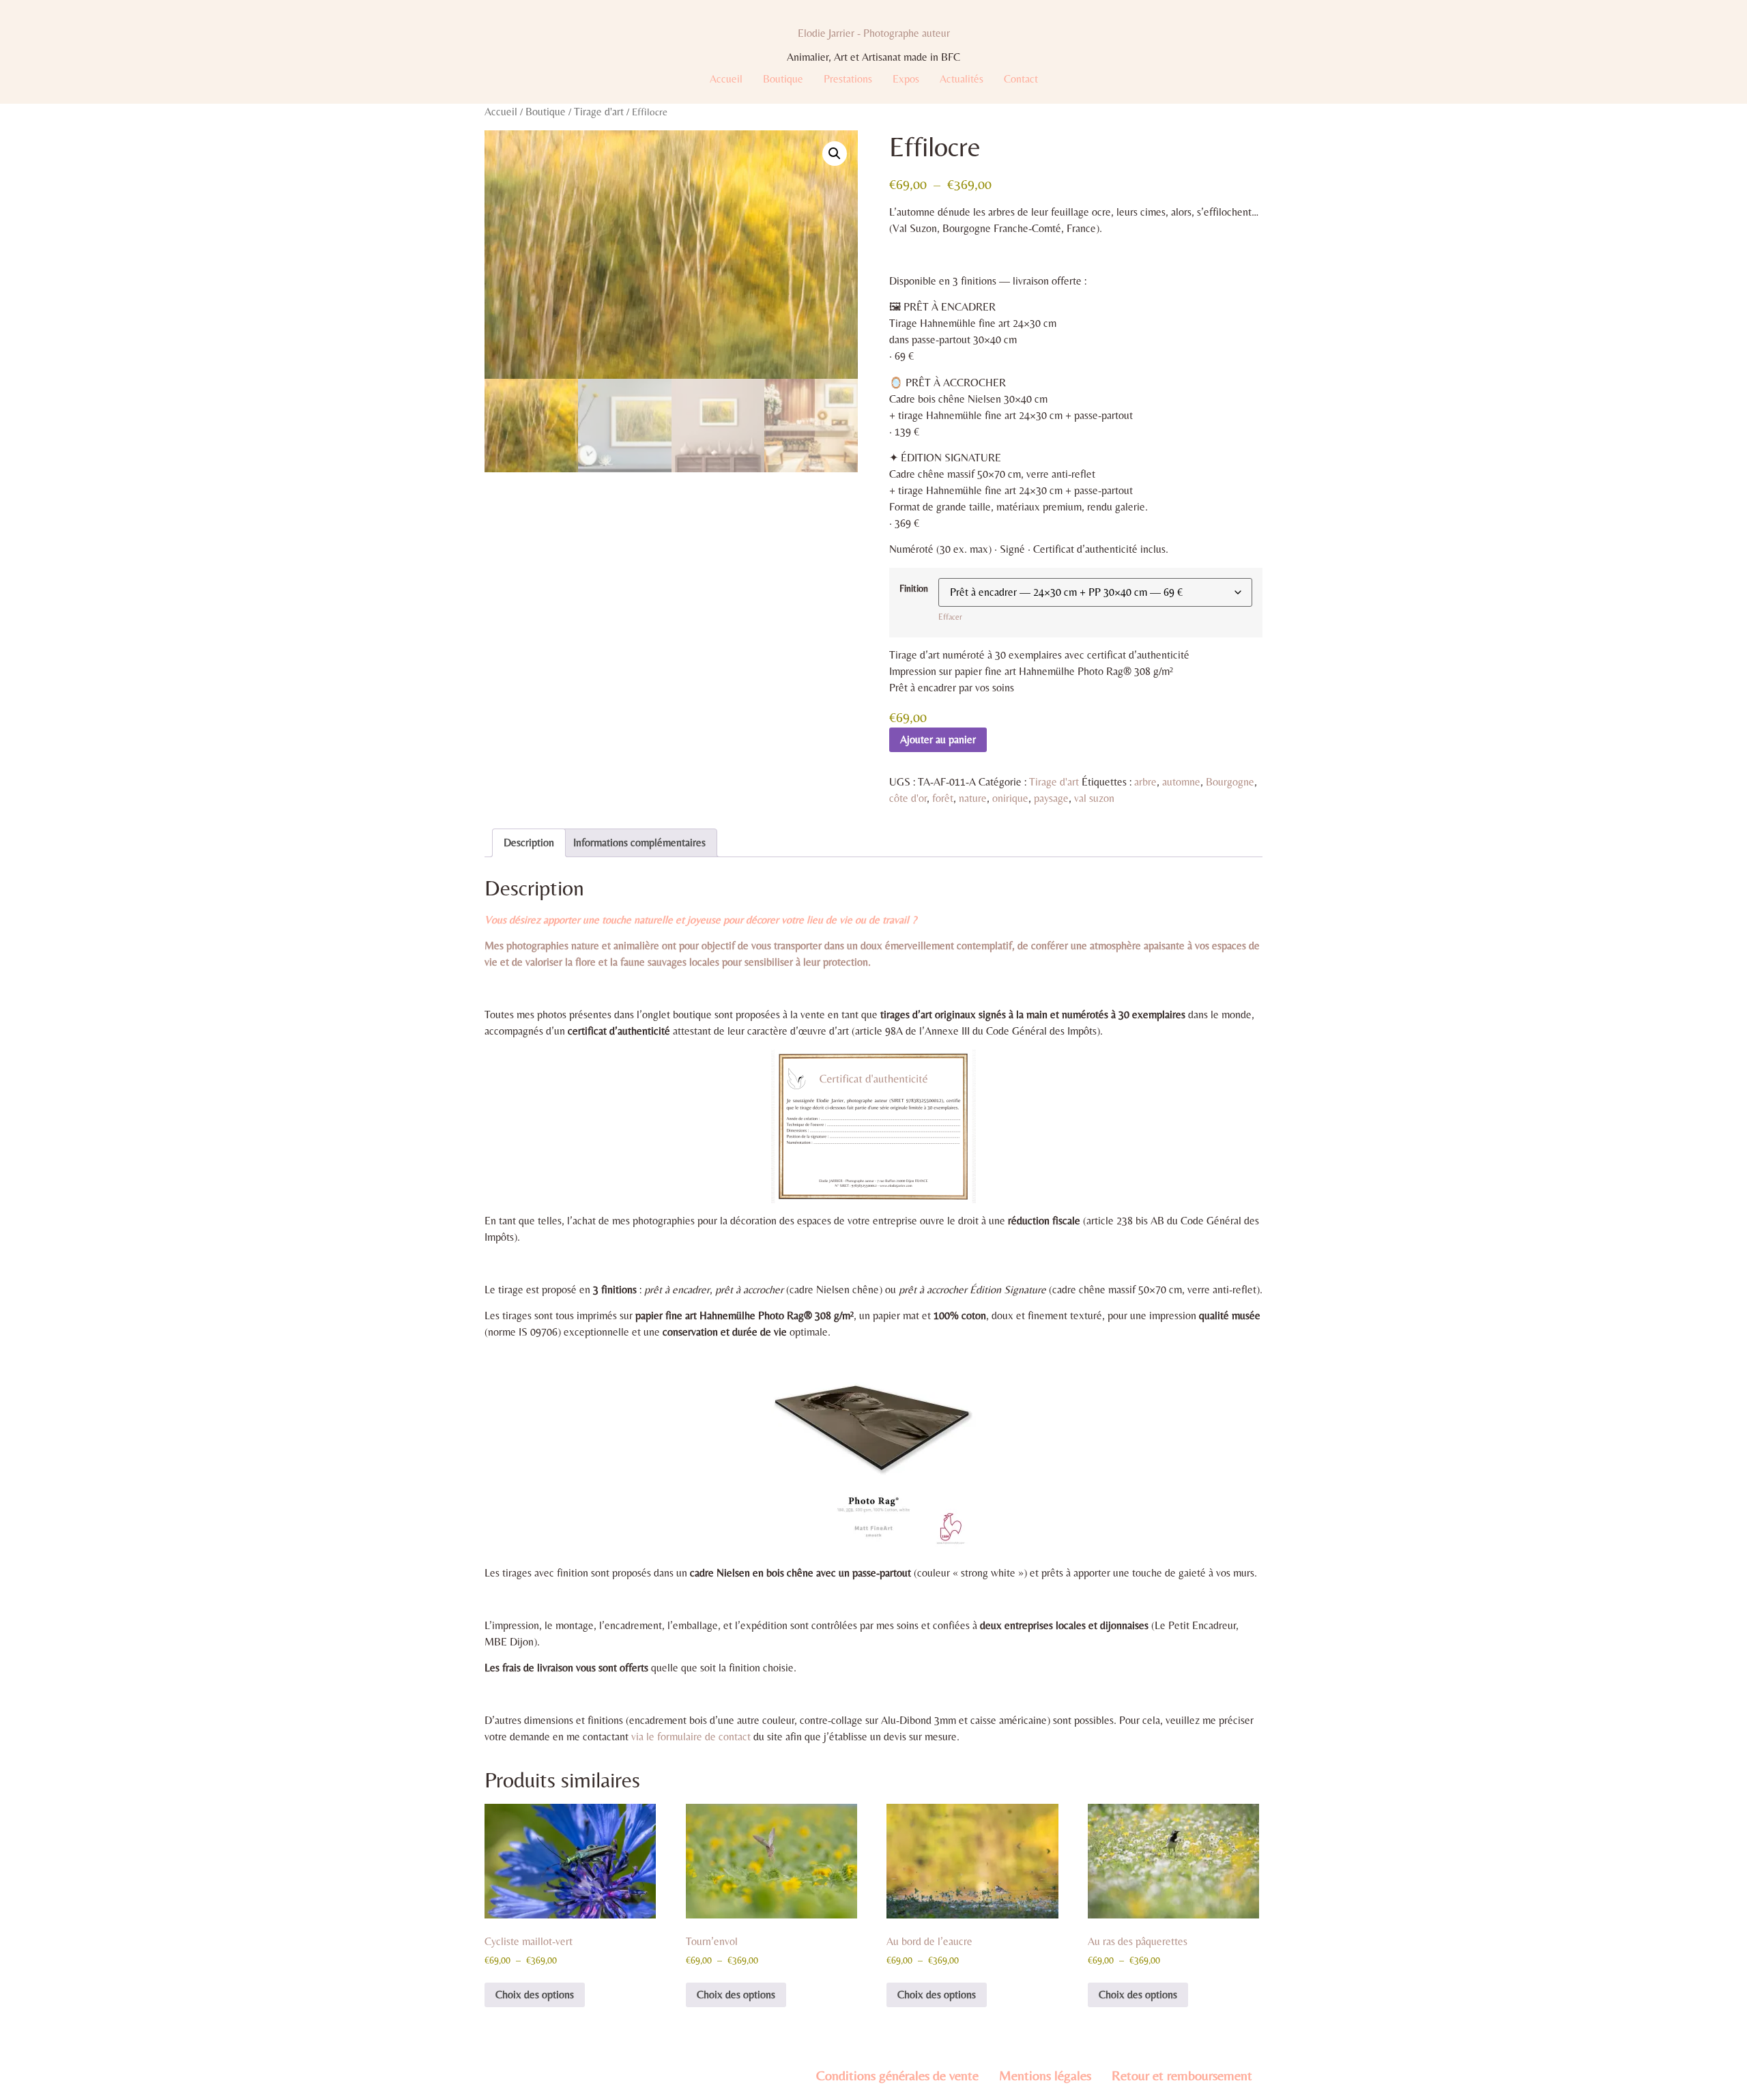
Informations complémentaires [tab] (639, 843)
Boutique (783, 79)
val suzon (1094, 798)
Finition (914, 588)
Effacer (950, 617)
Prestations (848, 79)
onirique (1010, 798)
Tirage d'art (599, 112)
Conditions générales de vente (897, 2075)
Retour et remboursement (1182, 2075)
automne (1181, 782)
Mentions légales (1045, 2075)
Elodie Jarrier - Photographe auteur (874, 33)
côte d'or (908, 798)
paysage (1051, 798)
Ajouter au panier (938, 739)
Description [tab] (529, 843)
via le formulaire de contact (691, 1737)
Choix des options (535, 1995)
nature (973, 798)
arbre (1145, 782)
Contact (1021, 79)
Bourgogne (1230, 782)
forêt (943, 798)
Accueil (726, 79)
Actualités (962, 79)
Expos (906, 79)
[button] (835, 154)
